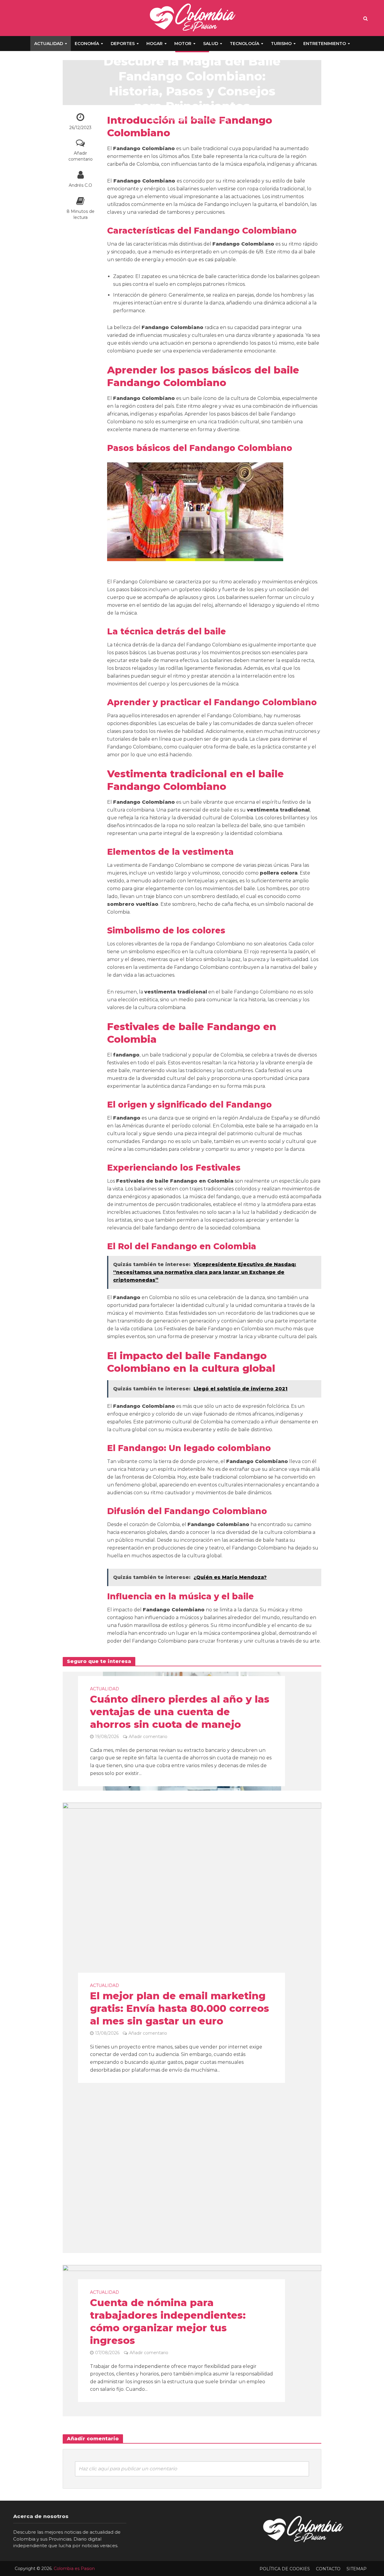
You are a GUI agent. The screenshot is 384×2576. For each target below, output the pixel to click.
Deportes (123, 44)
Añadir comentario (81, 156)
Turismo (281, 44)
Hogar (154, 44)
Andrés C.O (80, 185)
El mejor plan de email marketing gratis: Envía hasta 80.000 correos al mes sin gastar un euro (180, 2009)
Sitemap (357, 2569)
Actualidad (49, 44)
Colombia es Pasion (74, 2568)
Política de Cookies (285, 2569)
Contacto (328, 2569)
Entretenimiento (325, 44)
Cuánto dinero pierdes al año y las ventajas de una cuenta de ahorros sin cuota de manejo (180, 1712)
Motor (183, 44)
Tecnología (244, 44)
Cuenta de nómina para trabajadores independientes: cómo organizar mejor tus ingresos (168, 2321)
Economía (87, 44)
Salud (211, 44)
